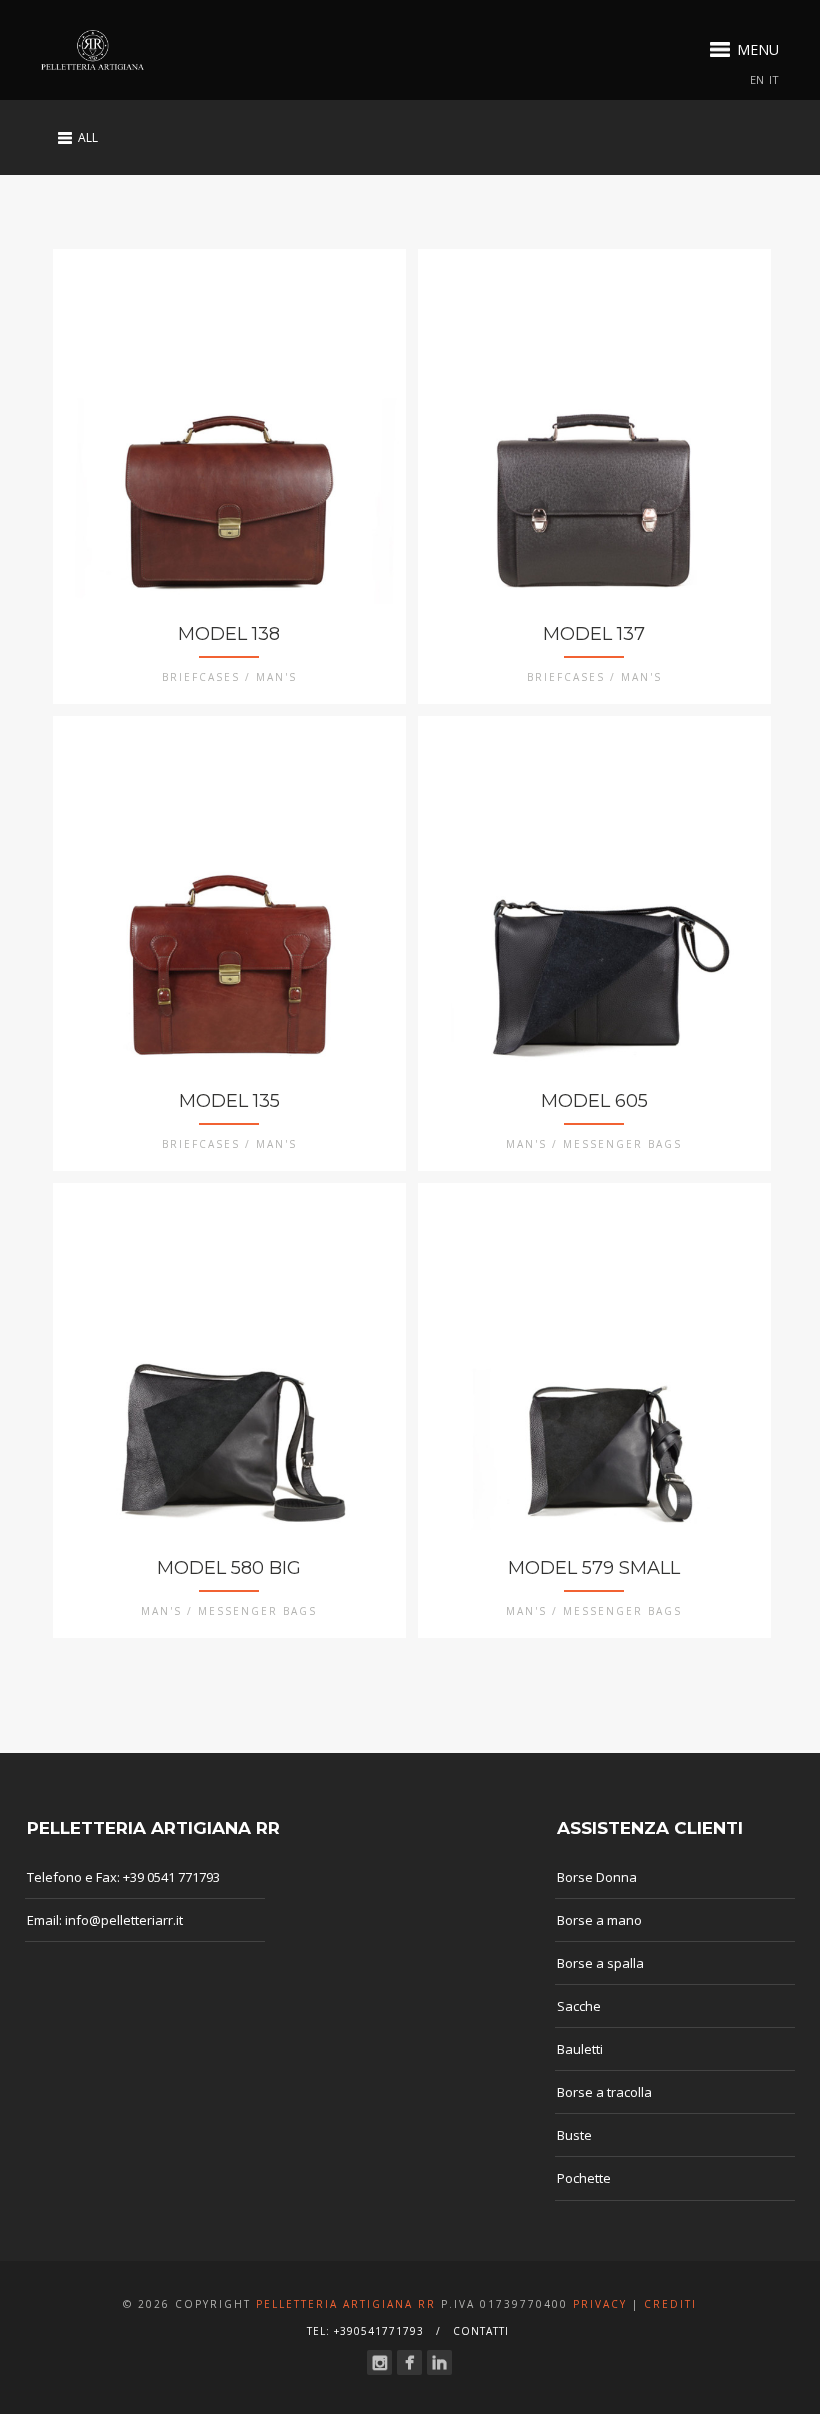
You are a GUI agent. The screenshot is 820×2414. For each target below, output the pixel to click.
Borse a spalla (600, 1963)
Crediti (670, 2304)
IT (774, 79)
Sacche (579, 2006)
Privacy (600, 2304)
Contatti (481, 2331)
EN (757, 79)
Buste (574, 2135)
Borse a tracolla (604, 2092)
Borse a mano (599, 1920)
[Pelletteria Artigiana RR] (92, 50)
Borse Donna (597, 1877)
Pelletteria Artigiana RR (346, 2304)
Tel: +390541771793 (365, 2331)
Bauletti (580, 2049)
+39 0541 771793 (171, 1877)
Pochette (584, 2178)
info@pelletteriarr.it (124, 1920)
